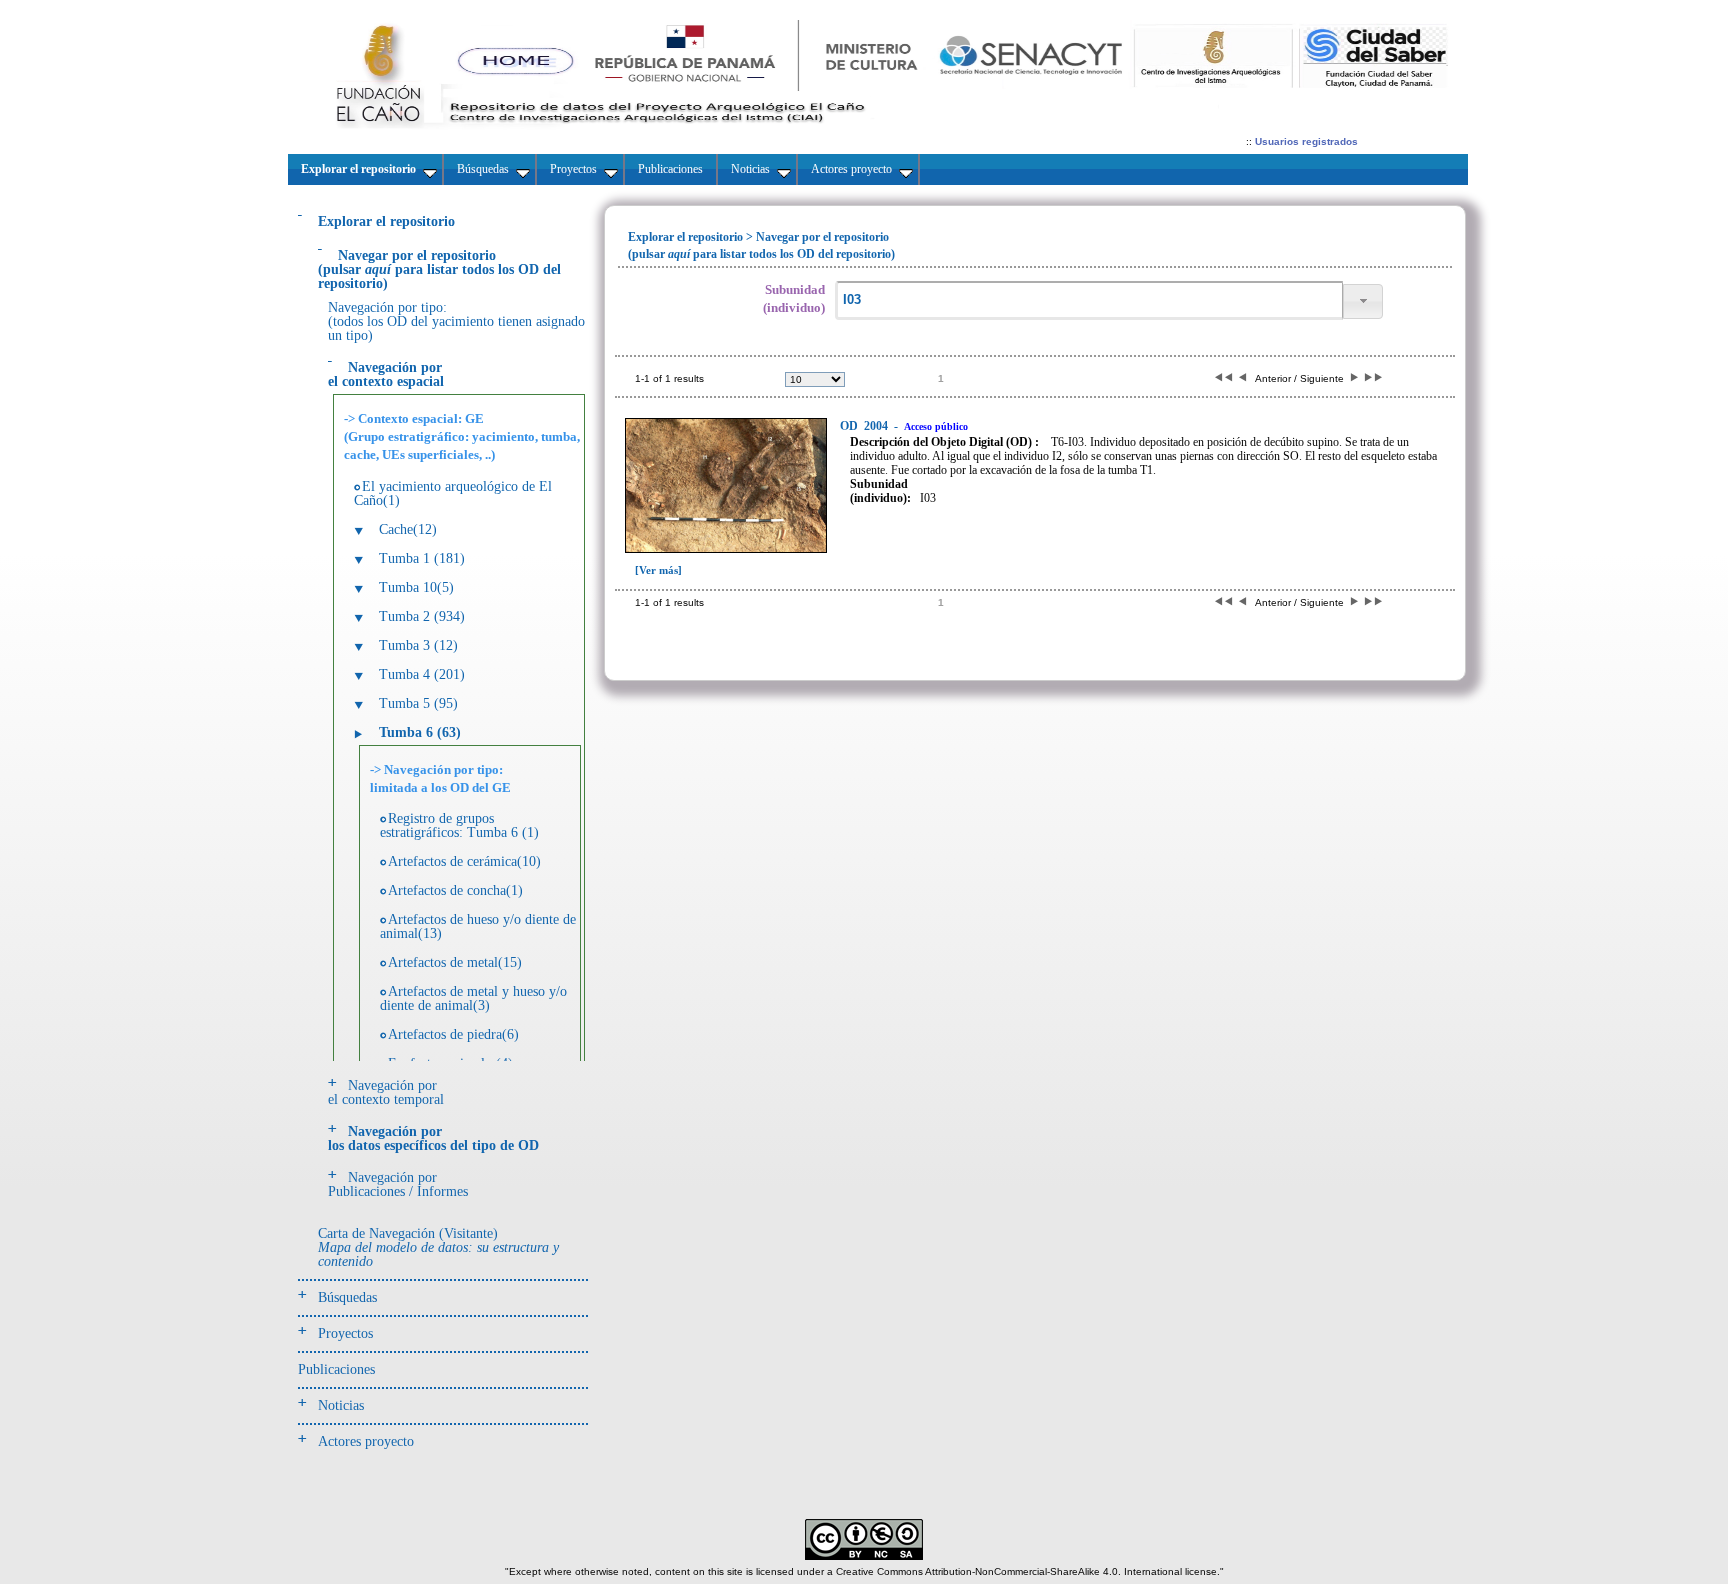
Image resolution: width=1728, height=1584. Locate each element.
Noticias (341, 1405)
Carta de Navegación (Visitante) (438, 1247)
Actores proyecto (366, 1441)
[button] (1363, 301)
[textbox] (1089, 300)
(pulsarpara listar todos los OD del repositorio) (439, 269)
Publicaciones (336, 1369)
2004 (865, 426)
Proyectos (345, 1333)
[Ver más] (658, 570)
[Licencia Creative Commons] (864, 1556)
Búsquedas (347, 1297)
